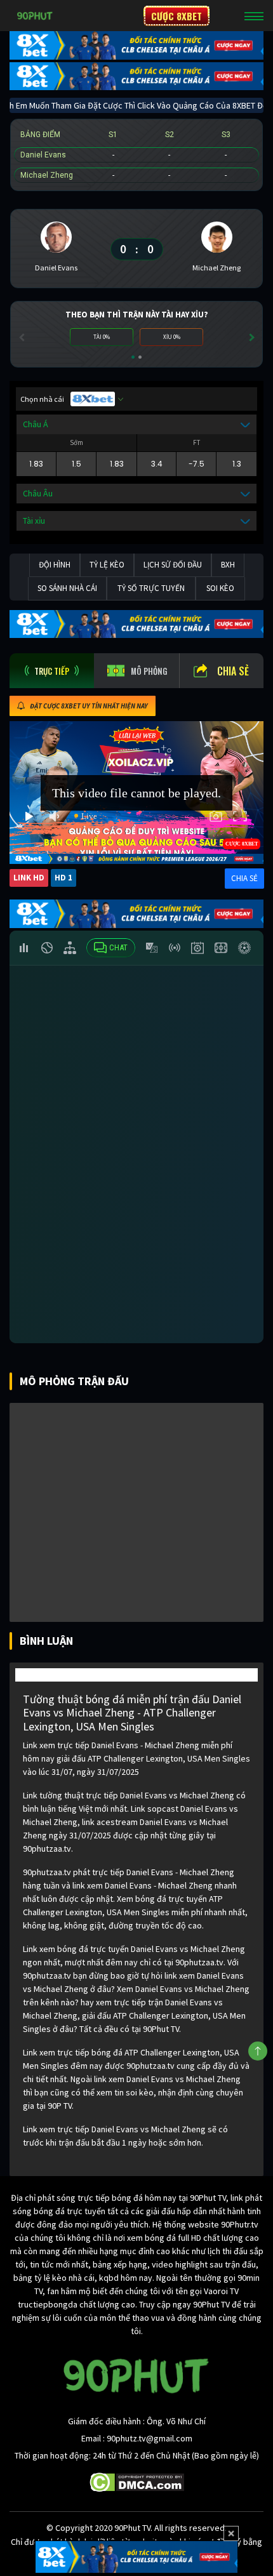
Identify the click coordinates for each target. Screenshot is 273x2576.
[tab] (52, 671)
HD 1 (63, 878)
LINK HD (29, 878)
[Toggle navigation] (254, 16)
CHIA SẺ (244, 878)
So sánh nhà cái (67, 588)
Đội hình (55, 565)
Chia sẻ (233, 671)
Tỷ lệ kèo (107, 565)
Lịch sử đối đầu (173, 565)
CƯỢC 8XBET (176, 16)
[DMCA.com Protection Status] (137, 2481)
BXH (228, 565)
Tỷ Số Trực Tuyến (151, 588)
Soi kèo (220, 588)
